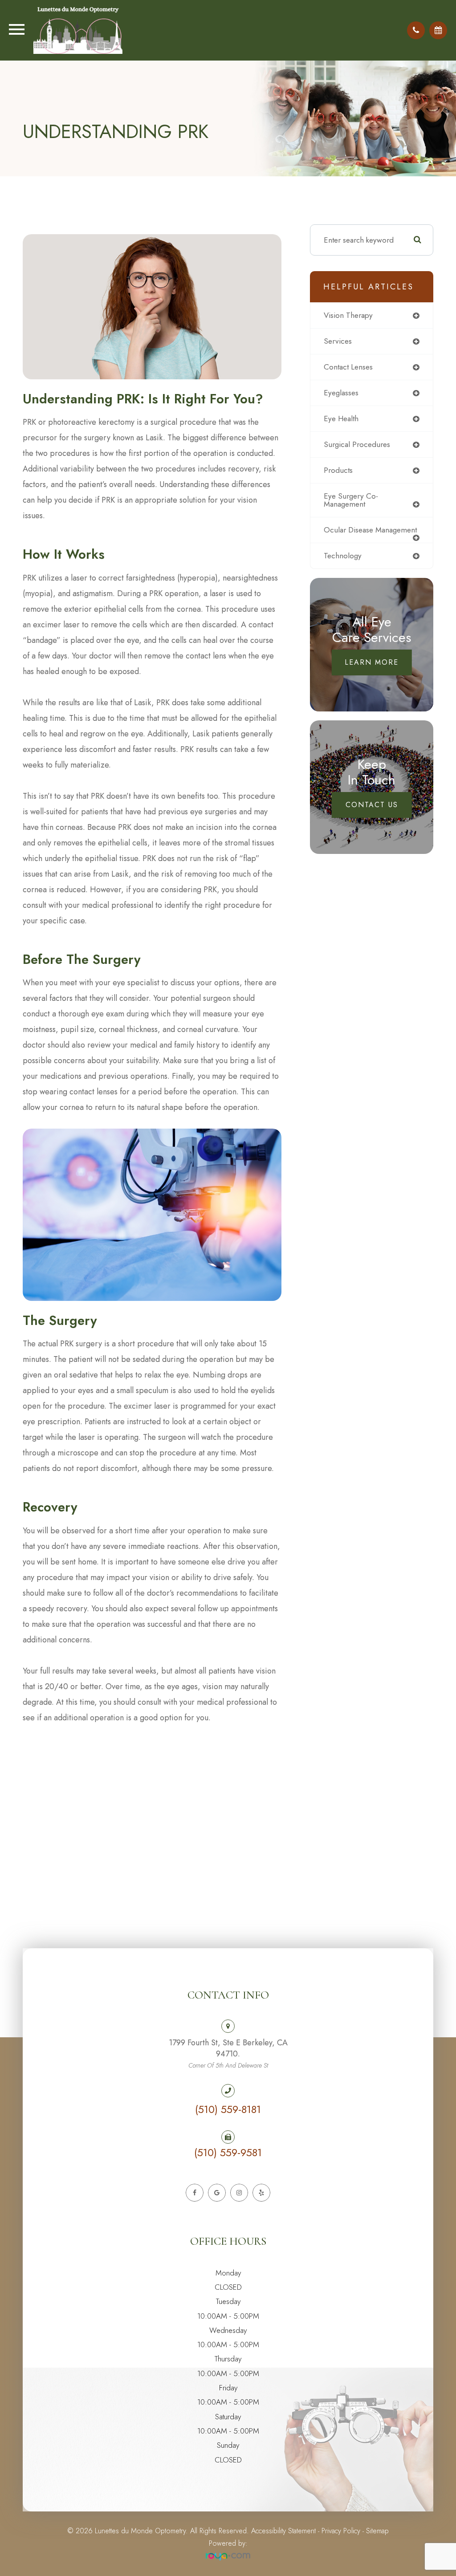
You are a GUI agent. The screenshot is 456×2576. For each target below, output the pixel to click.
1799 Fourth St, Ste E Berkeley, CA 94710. (228, 2053)
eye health (341, 418)
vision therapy (348, 315)
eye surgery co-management (351, 500)
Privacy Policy (341, 2531)
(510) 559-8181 (228, 2109)
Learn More (372, 662)
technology (343, 556)
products (338, 470)
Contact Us (372, 805)
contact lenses (348, 367)
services (338, 341)
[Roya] (228, 2557)
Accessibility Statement (283, 2531)
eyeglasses (341, 393)
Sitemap (377, 2531)
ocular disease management (370, 530)
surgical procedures (357, 444)
